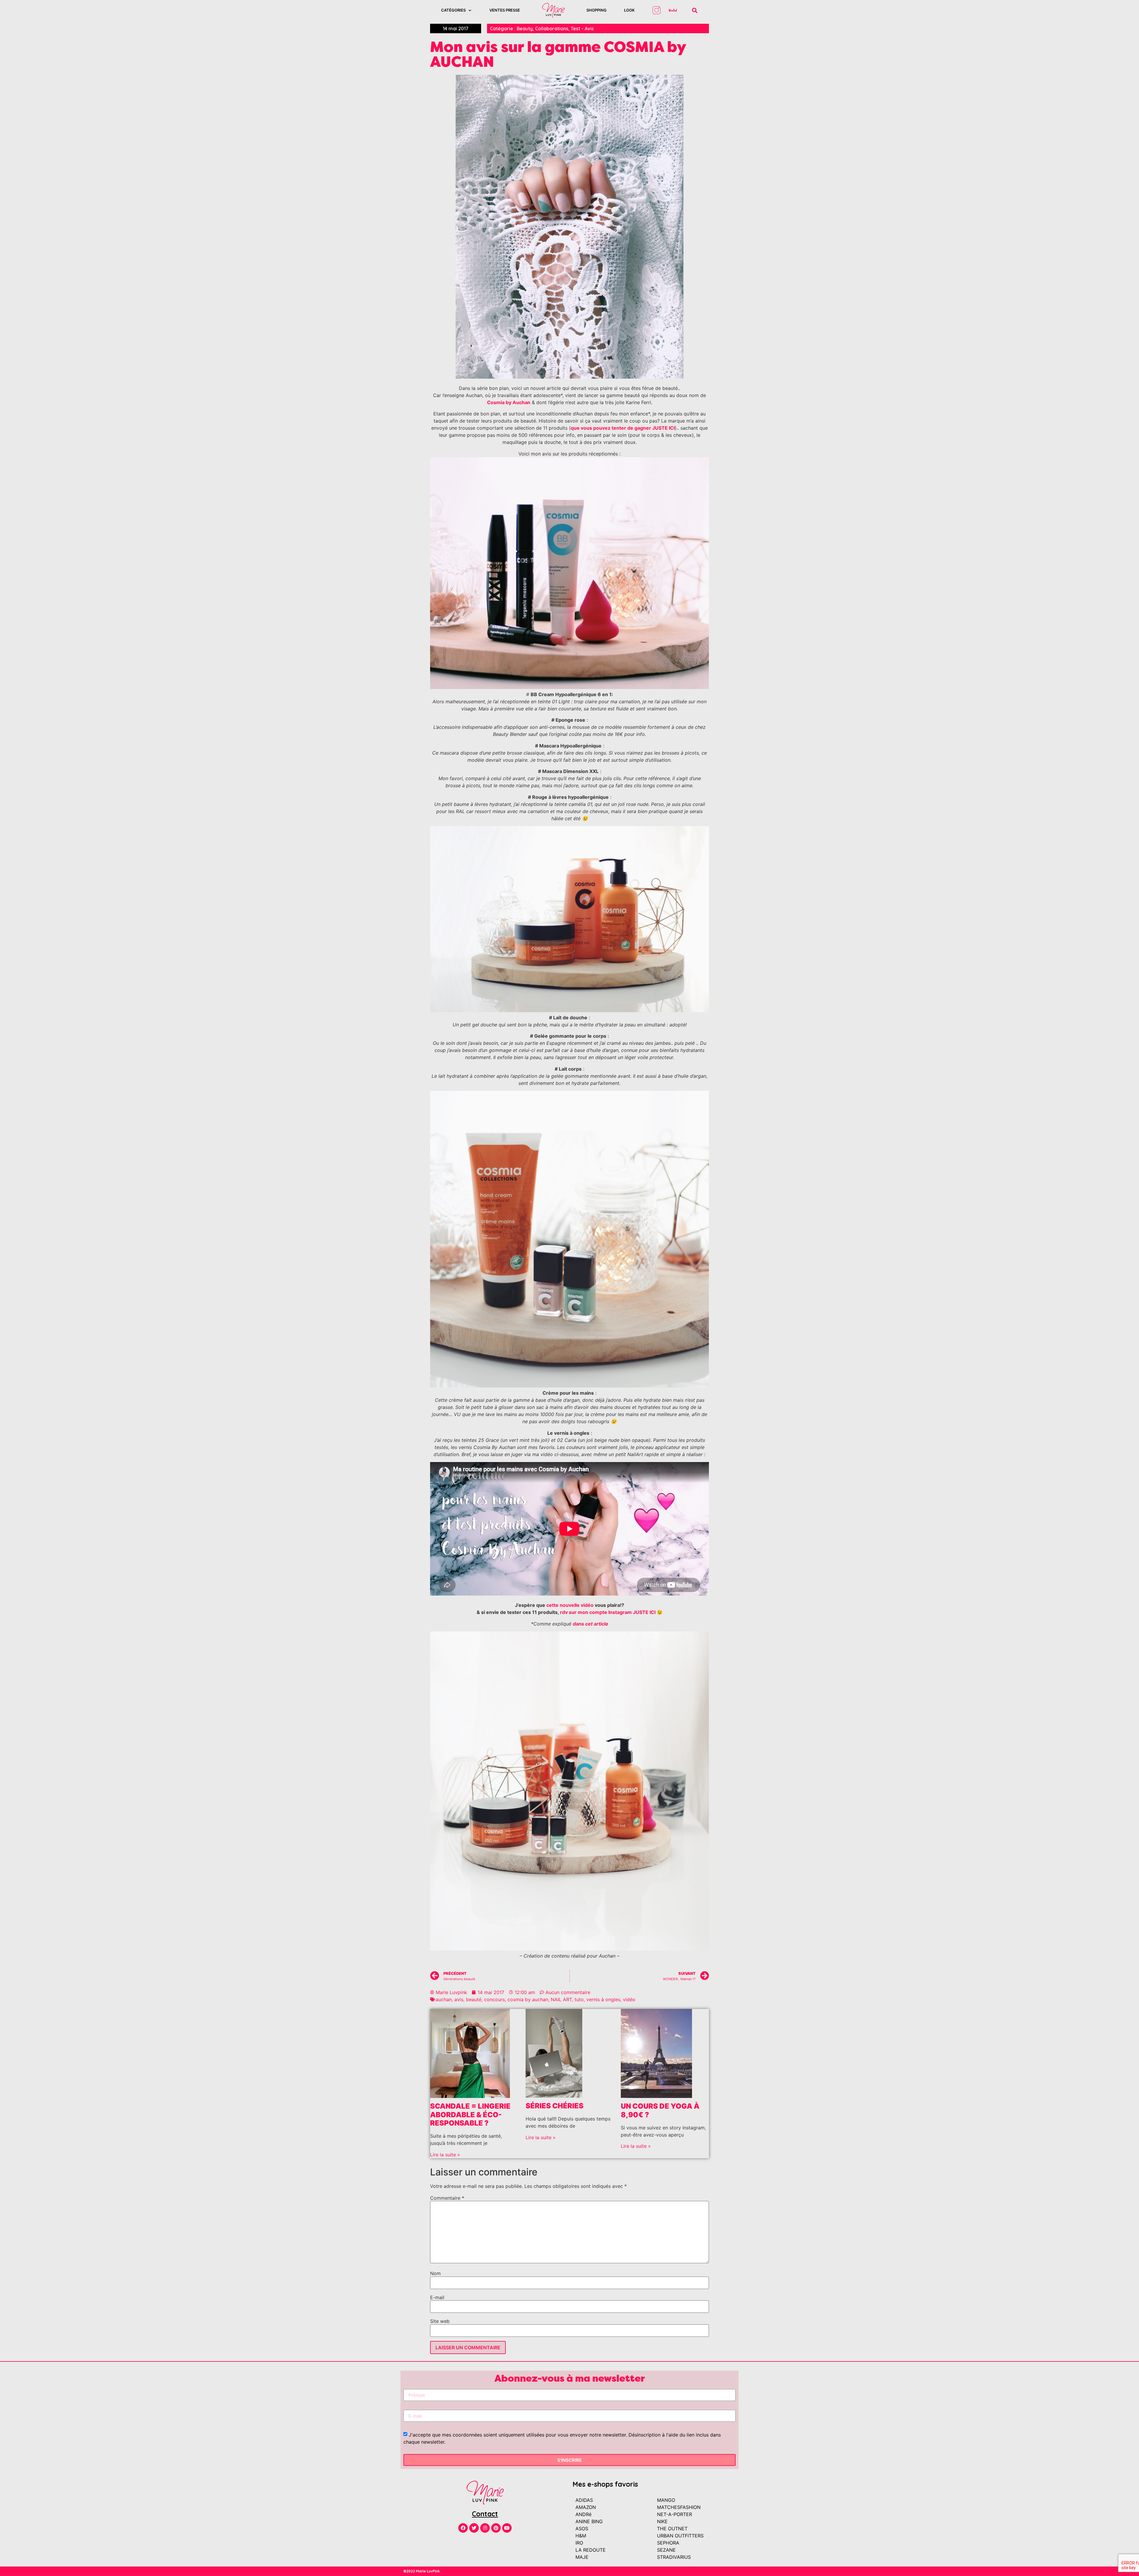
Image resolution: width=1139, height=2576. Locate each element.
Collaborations (552, 28)
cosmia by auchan (528, 1999)
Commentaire (447, 2198)
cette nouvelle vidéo (570, 1605)
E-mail (437, 2297)
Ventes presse (505, 10)
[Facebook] (463, 2528)
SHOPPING (596, 10)
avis (459, 1999)
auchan (444, 1999)
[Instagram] (485, 2528)
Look (629, 10)
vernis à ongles (603, 1999)
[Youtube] (507, 2528)
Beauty (525, 28)
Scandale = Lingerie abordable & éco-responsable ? (470, 2115)
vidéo (629, 1999)
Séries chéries (555, 2106)
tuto (579, 1999)
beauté (474, 1999)
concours (494, 1999)
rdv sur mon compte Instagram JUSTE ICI (608, 1612)
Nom (435, 2273)
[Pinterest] (496, 2528)
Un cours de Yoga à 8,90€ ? (660, 2110)
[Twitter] (474, 2528)
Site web (440, 2321)
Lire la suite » (445, 2155)
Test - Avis (582, 28)
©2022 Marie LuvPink (422, 2571)
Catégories (453, 10)
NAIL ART (561, 1999)
